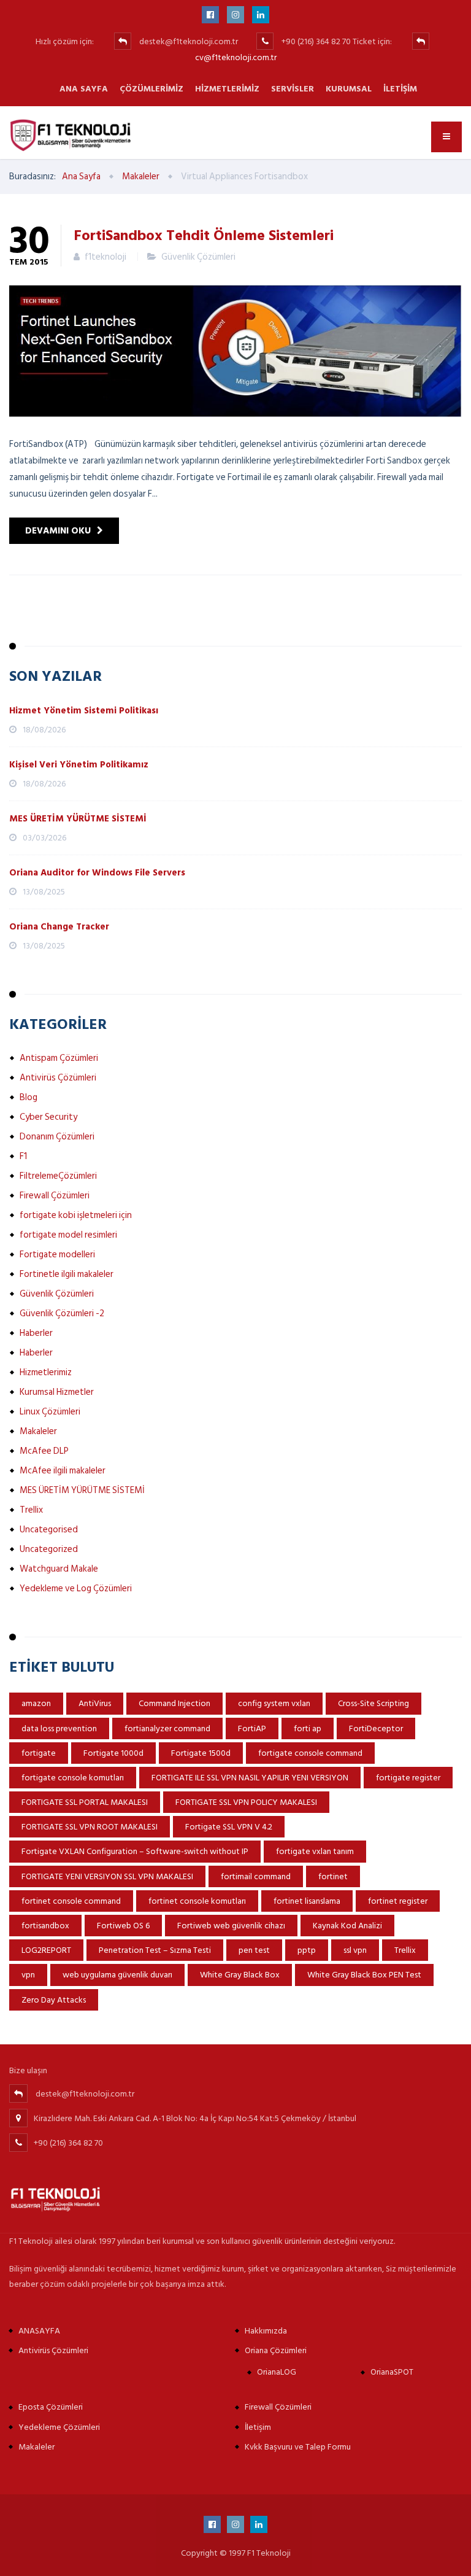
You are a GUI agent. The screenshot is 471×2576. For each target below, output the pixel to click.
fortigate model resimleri (68, 1235)
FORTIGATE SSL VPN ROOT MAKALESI (90, 1827)
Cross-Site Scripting (373, 1703)
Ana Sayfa (84, 89)
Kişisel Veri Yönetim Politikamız (79, 765)
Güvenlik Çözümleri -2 (62, 1313)
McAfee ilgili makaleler (63, 1471)
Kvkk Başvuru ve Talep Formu (298, 2447)
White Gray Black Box (240, 1975)
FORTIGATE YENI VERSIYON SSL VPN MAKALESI (107, 1876)
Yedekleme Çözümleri (59, 2427)
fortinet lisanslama (307, 1901)
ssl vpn (355, 1950)
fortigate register (408, 1778)
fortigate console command (310, 1753)
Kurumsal (349, 89)
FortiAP (252, 1728)
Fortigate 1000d (113, 1753)
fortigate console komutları (73, 1778)
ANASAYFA (39, 2331)
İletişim (400, 89)
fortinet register (398, 1901)
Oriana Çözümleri (276, 2350)
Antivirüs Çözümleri (58, 1078)
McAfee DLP (44, 1451)
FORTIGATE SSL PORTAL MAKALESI (85, 1802)
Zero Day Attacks (54, 2000)
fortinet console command (71, 1901)
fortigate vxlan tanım (315, 1851)
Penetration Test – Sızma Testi (155, 1950)
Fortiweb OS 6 (123, 1926)
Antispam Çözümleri (59, 1058)
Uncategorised (49, 1530)
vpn (28, 1975)
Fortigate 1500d (201, 1753)
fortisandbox (45, 1926)
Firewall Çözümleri (55, 1196)
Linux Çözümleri (50, 1412)
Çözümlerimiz (151, 89)
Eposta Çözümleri (51, 2407)
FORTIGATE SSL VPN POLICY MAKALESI (246, 1802)
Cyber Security (48, 1117)
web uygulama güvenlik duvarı (117, 1975)
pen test (254, 1950)
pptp (307, 1950)
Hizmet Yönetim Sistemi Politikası (84, 711)
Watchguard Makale (59, 1569)
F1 (23, 1156)
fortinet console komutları (197, 1901)
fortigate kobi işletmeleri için (76, 1215)
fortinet (333, 1876)
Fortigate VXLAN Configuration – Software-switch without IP (135, 1851)
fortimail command (256, 1876)
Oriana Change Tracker (59, 927)
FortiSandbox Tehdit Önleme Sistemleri (204, 235)
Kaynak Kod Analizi (347, 1926)
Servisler (293, 89)
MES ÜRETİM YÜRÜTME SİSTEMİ (78, 819)
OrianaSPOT (392, 2372)
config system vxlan (274, 1703)
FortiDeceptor (376, 1728)
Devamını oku (58, 531)
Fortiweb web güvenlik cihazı (231, 1926)
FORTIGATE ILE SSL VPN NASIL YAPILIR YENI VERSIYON (250, 1778)
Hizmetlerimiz (227, 89)
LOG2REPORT (46, 1950)
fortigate (39, 1753)
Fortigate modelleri (57, 1255)
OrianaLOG (277, 2372)
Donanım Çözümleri (57, 1137)
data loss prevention (59, 1728)
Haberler (36, 1333)
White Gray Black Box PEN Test (364, 1975)
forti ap (308, 1728)
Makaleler (38, 1431)
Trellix (31, 1510)
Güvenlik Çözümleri (198, 257)
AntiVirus (95, 1703)
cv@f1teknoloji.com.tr (236, 57)
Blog (29, 1097)
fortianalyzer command (167, 1728)
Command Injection (174, 1703)
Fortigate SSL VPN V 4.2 (229, 1827)
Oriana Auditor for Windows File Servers (97, 873)
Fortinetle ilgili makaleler (67, 1274)
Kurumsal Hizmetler (57, 1392)
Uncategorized (49, 1549)
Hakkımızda (266, 2331)
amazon (36, 1703)
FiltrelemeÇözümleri (58, 1176)
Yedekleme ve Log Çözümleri (76, 1589)
